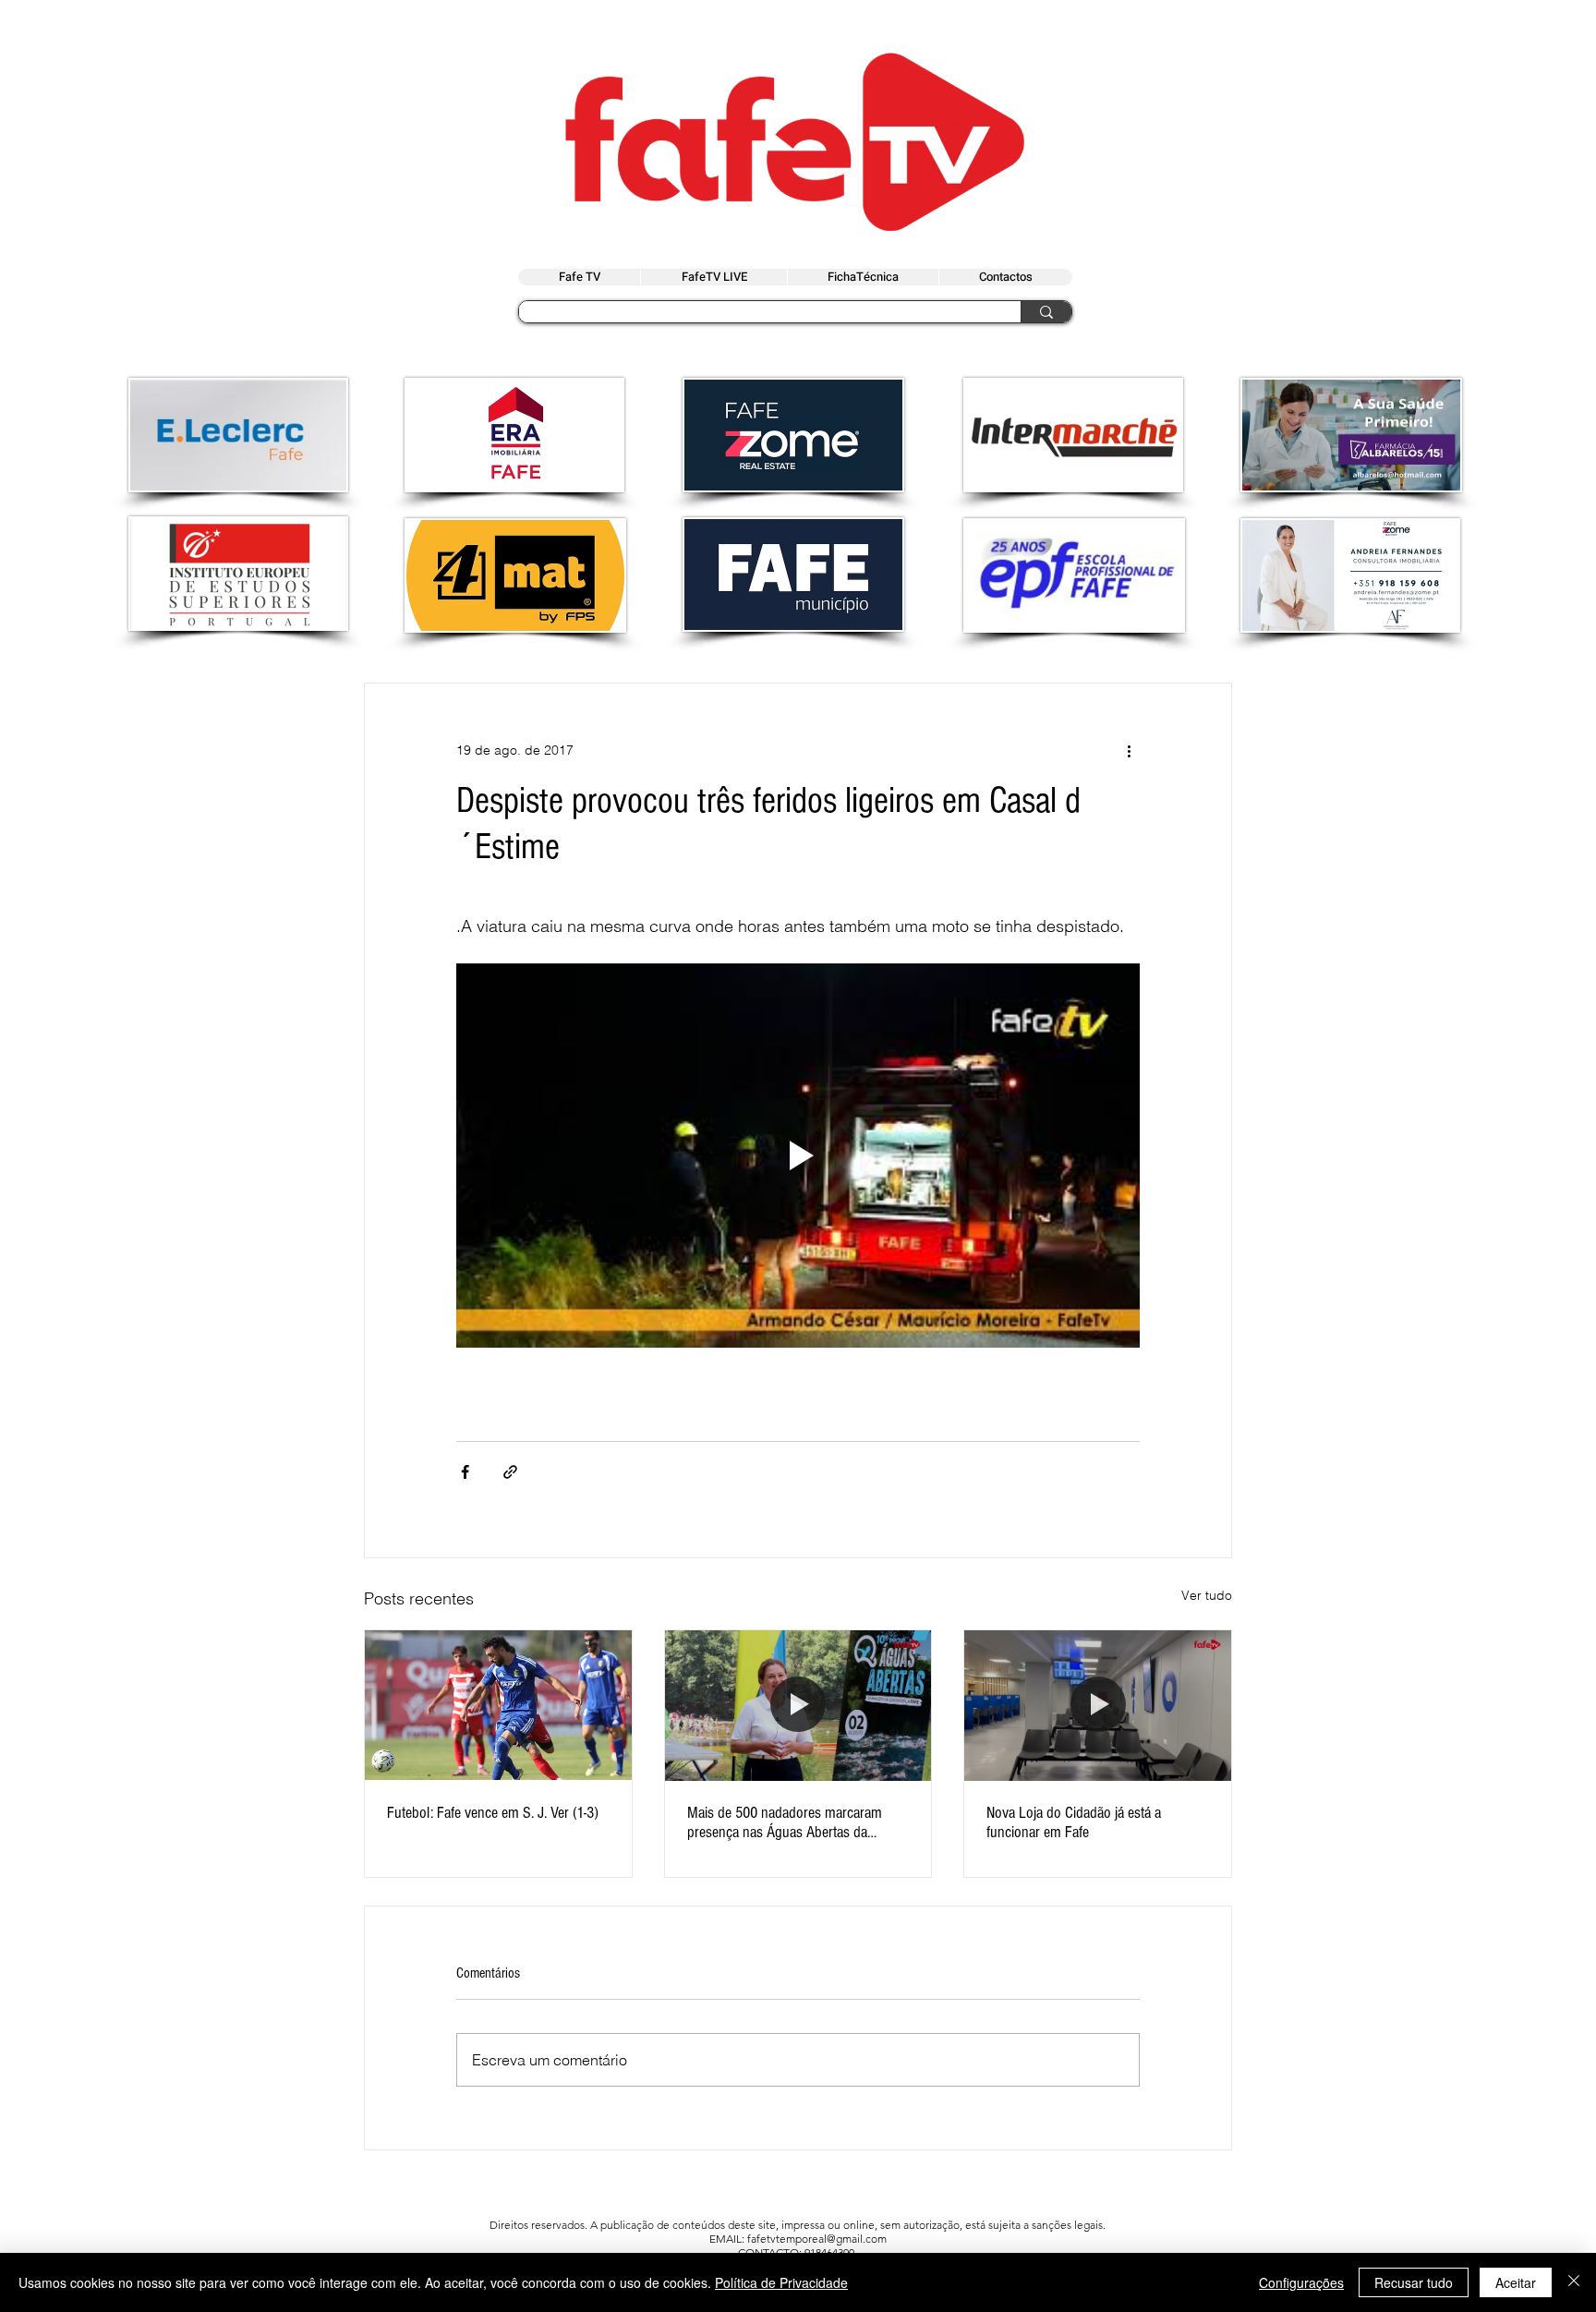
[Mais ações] (1129, 750)
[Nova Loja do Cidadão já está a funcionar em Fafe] (1098, 1705)
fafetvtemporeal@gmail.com (817, 2239)
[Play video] (798, 1156)
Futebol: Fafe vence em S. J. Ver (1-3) (493, 1813)
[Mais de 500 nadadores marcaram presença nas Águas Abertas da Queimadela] (798, 1705)
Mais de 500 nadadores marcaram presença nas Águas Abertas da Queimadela (785, 1822)
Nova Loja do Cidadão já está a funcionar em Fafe (1074, 1822)
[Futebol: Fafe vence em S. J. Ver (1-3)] (498, 1705)
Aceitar (1516, 2282)
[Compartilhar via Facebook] (465, 1472)
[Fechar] (1574, 2282)
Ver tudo (1207, 1595)
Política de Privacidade (781, 2282)
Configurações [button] (1301, 2282)
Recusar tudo (1414, 2282)
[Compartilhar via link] (510, 1472)
